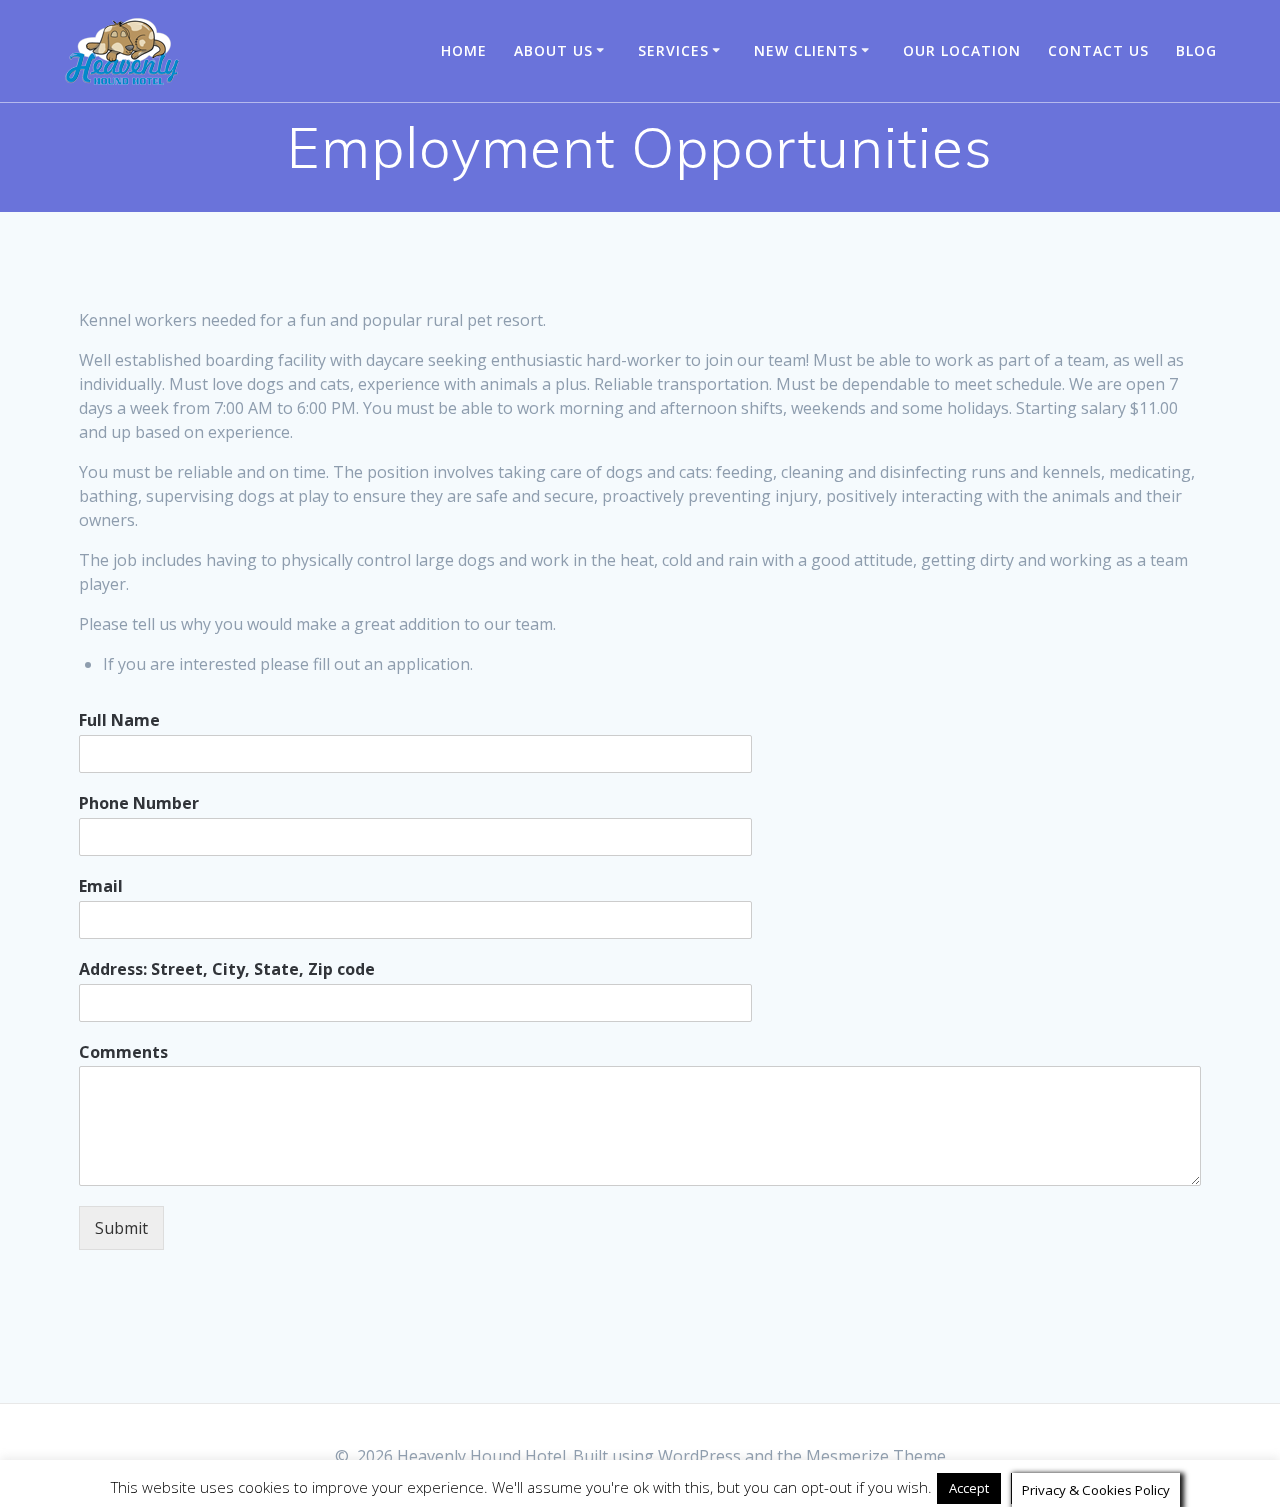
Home (464, 50)
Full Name (119, 720)
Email (101, 886)
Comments (123, 1052)
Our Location (962, 50)
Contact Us (1098, 50)
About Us (553, 50)
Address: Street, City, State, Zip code (227, 969)
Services (673, 50)
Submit (121, 1228)
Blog (1196, 50)
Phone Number (139, 803)
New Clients (806, 50)
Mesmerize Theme (876, 1456)
